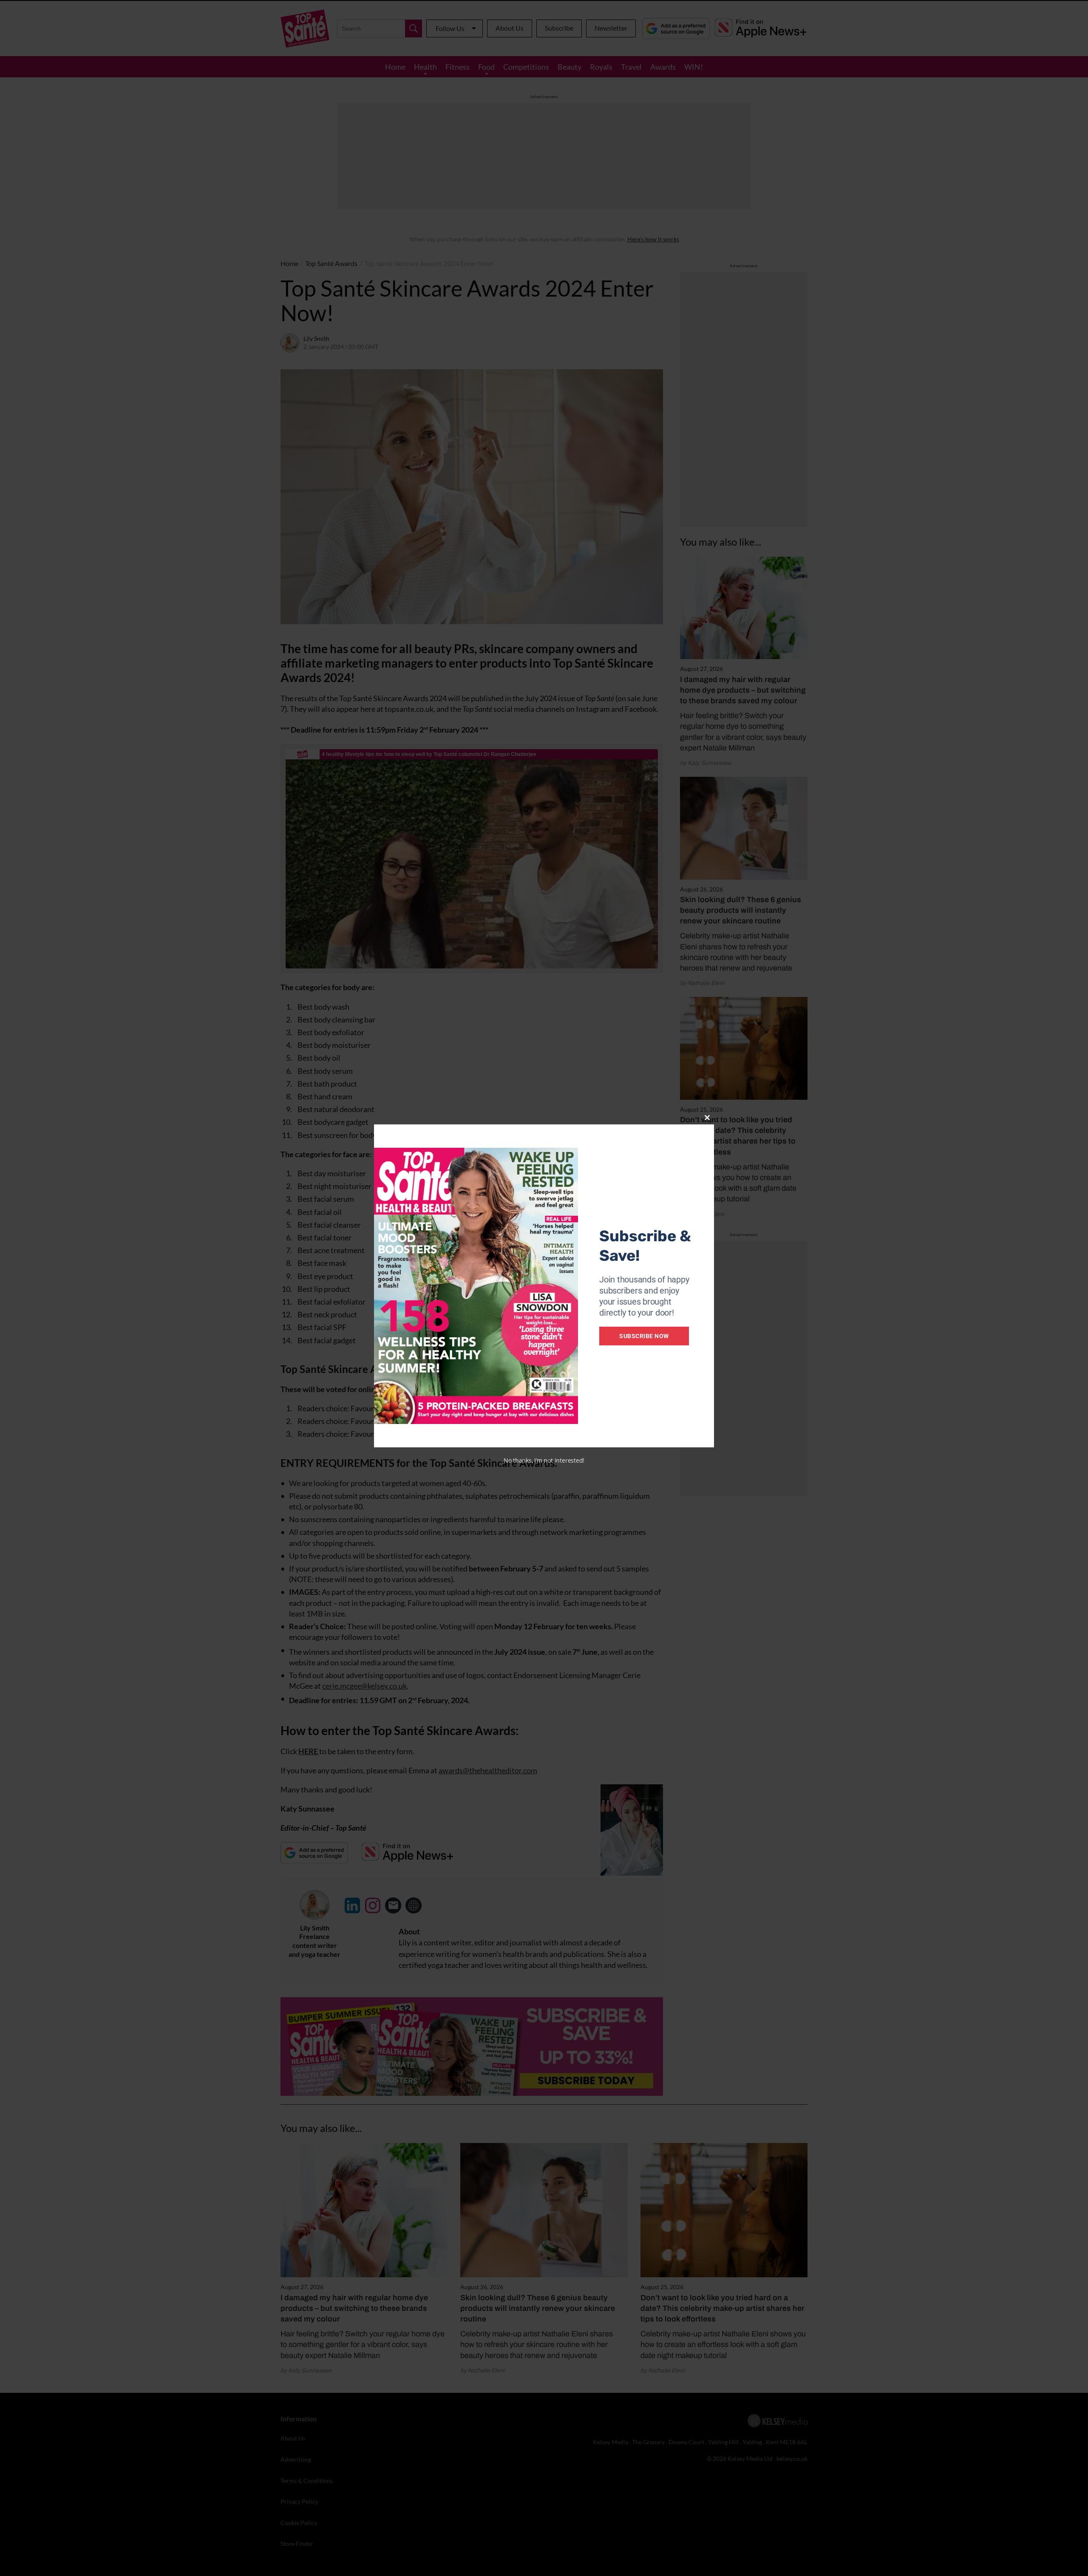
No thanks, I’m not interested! (544, 1460)
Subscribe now (644, 1336)
